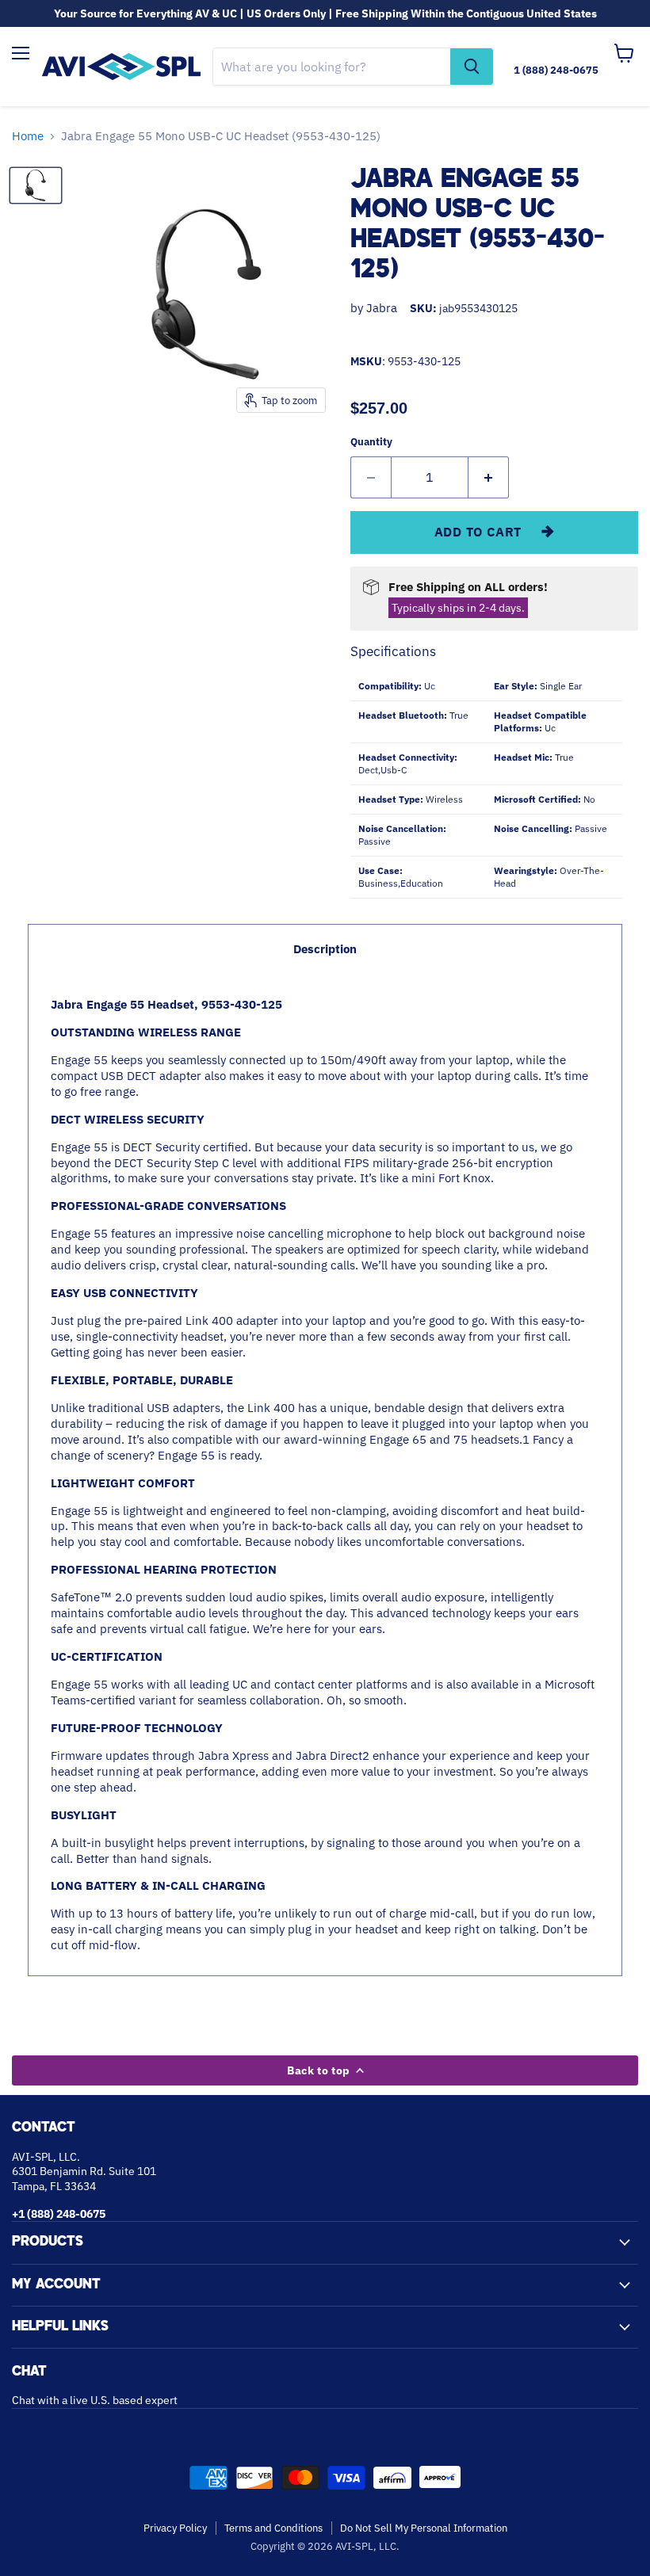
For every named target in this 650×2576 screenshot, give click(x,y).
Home (28, 136)
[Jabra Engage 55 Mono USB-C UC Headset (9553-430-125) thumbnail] (36, 185)
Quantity (371, 442)
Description (325, 949)
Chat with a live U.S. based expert (95, 2400)
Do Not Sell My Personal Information (424, 2528)
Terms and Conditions (273, 2528)
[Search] (472, 67)
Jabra (382, 308)
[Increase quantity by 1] (489, 477)
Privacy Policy (175, 2528)
